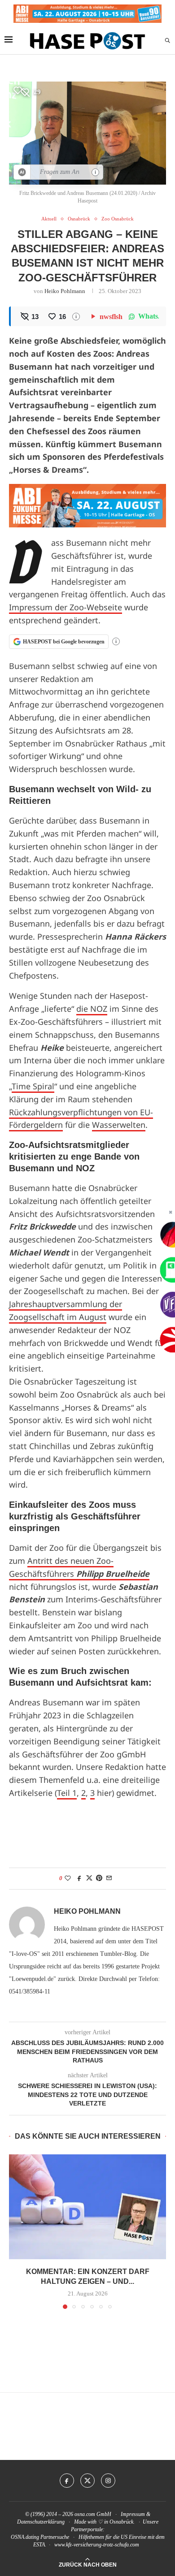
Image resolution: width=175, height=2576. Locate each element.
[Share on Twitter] (89, 1878)
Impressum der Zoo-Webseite (66, 607)
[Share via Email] (109, 1878)
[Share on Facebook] (79, 1878)
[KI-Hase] (22, 172)
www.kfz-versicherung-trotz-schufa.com (97, 2545)
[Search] (167, 41)
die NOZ (92, 1009)
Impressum (133, 2514)
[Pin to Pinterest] (99, 1878)
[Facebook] (67, 2481)
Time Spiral (33, 1086)
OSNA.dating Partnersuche (40, 2537)
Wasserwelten (119, 1125)
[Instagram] (108, 2481)
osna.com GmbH (93, 2514)
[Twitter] (87, 2481)
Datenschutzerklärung (41, 2522)
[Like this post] (68, 1878)
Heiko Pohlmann (65, 291)
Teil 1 (67, 1793)
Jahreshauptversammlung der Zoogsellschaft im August (66, 1310)
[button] (17, 2231)
